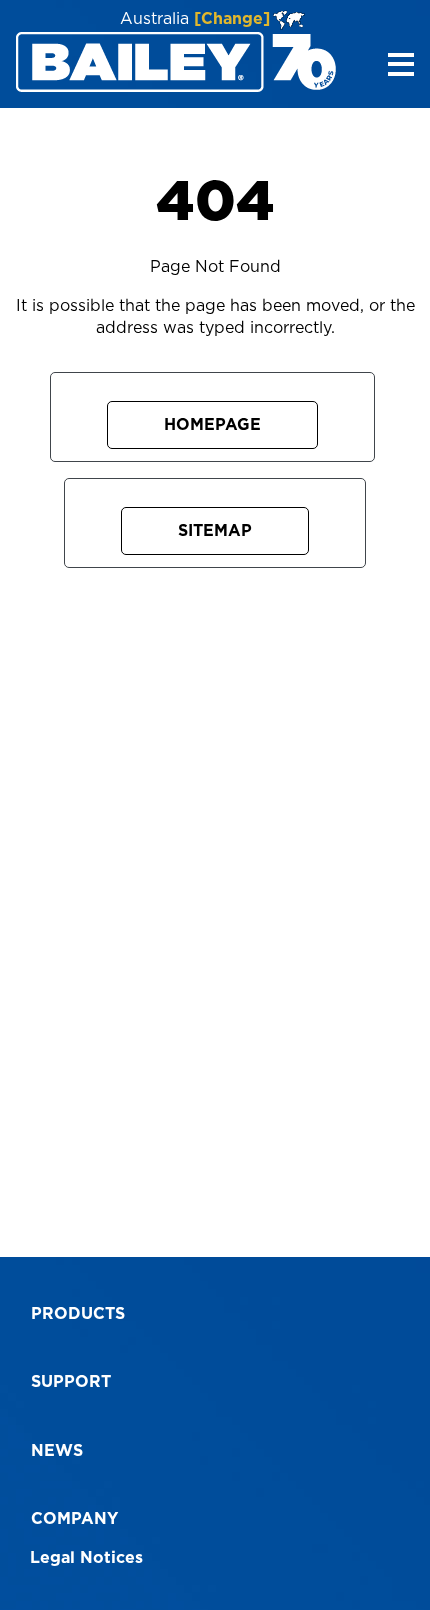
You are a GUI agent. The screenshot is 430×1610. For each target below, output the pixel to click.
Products (78, 1314)
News (57, 1451)
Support (71, 1382)
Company (74, 1519)
